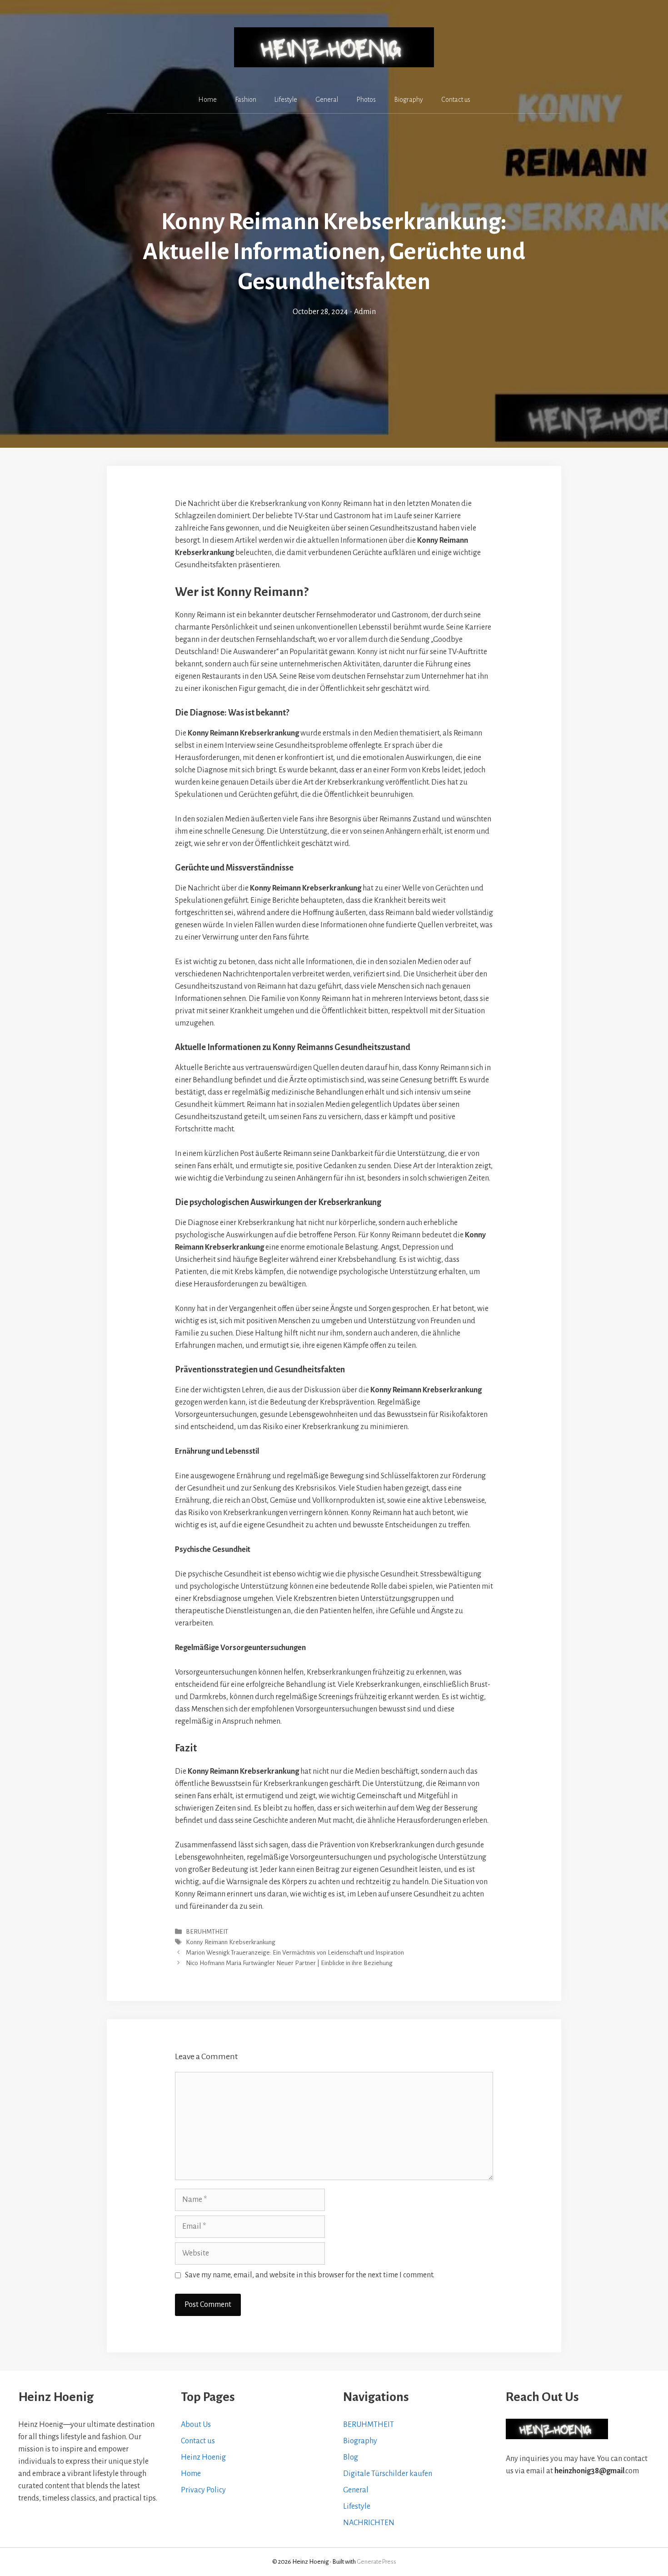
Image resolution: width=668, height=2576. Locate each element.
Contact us (456, 100)
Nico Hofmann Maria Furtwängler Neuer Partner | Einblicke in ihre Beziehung (289, 1963)
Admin (365, 312)
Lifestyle (286, 100)
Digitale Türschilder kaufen (388, 2474)
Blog (351, 2457)
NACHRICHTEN (369, 2523)
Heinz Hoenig (203, 2457)
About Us (196, 2425)
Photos (366, 100)
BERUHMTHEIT (207, 1932)
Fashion (246, 100)
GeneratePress (376, 2562)
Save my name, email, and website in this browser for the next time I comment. (310, 2275)
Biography (409, 100)
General (327, 100)
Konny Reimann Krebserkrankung (231, 1942)
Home (207, 100)
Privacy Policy (203, 2490)
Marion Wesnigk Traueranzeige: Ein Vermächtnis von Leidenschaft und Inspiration (295, 1953)
